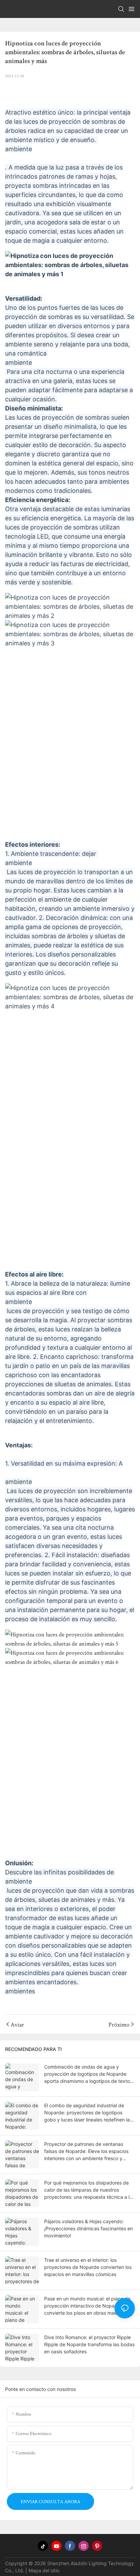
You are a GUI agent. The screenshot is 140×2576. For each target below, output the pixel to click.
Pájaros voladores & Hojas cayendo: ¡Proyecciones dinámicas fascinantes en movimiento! (89, 2228)
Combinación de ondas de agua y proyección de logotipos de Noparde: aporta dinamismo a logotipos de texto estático (87, 2074)
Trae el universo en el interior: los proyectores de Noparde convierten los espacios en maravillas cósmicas (88, 2267)
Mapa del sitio (44, 2570)
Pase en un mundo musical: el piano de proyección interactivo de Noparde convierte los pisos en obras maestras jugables (87, 2306)
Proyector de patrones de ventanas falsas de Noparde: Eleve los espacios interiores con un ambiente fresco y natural (86, 2151)
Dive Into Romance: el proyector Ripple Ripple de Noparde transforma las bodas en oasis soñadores (89, 2344)
